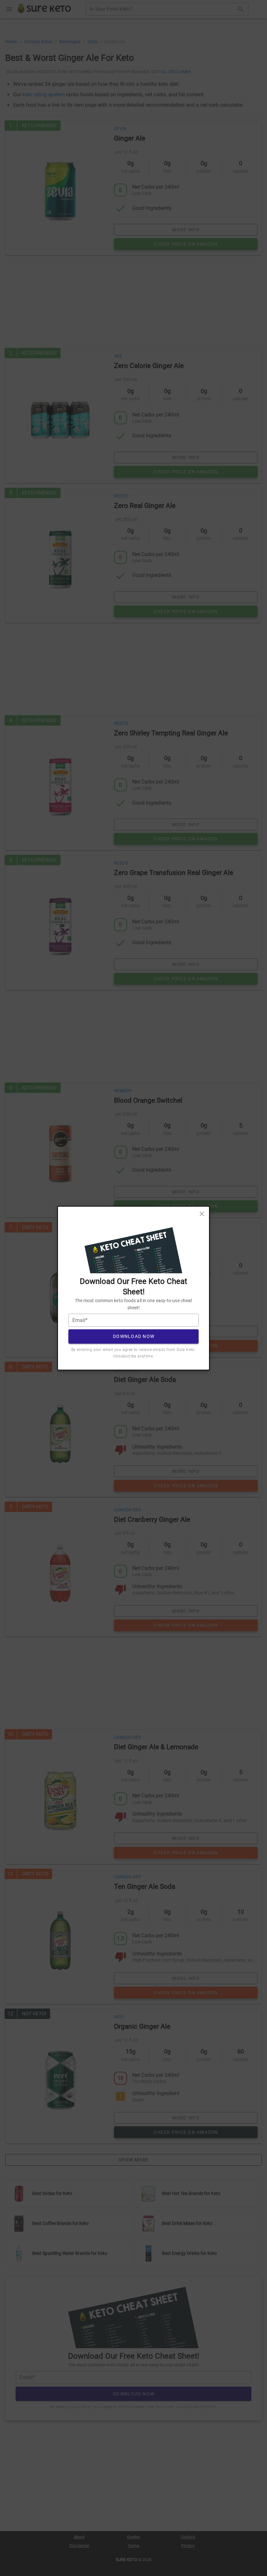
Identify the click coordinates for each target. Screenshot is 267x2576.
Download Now (134, 1336)
